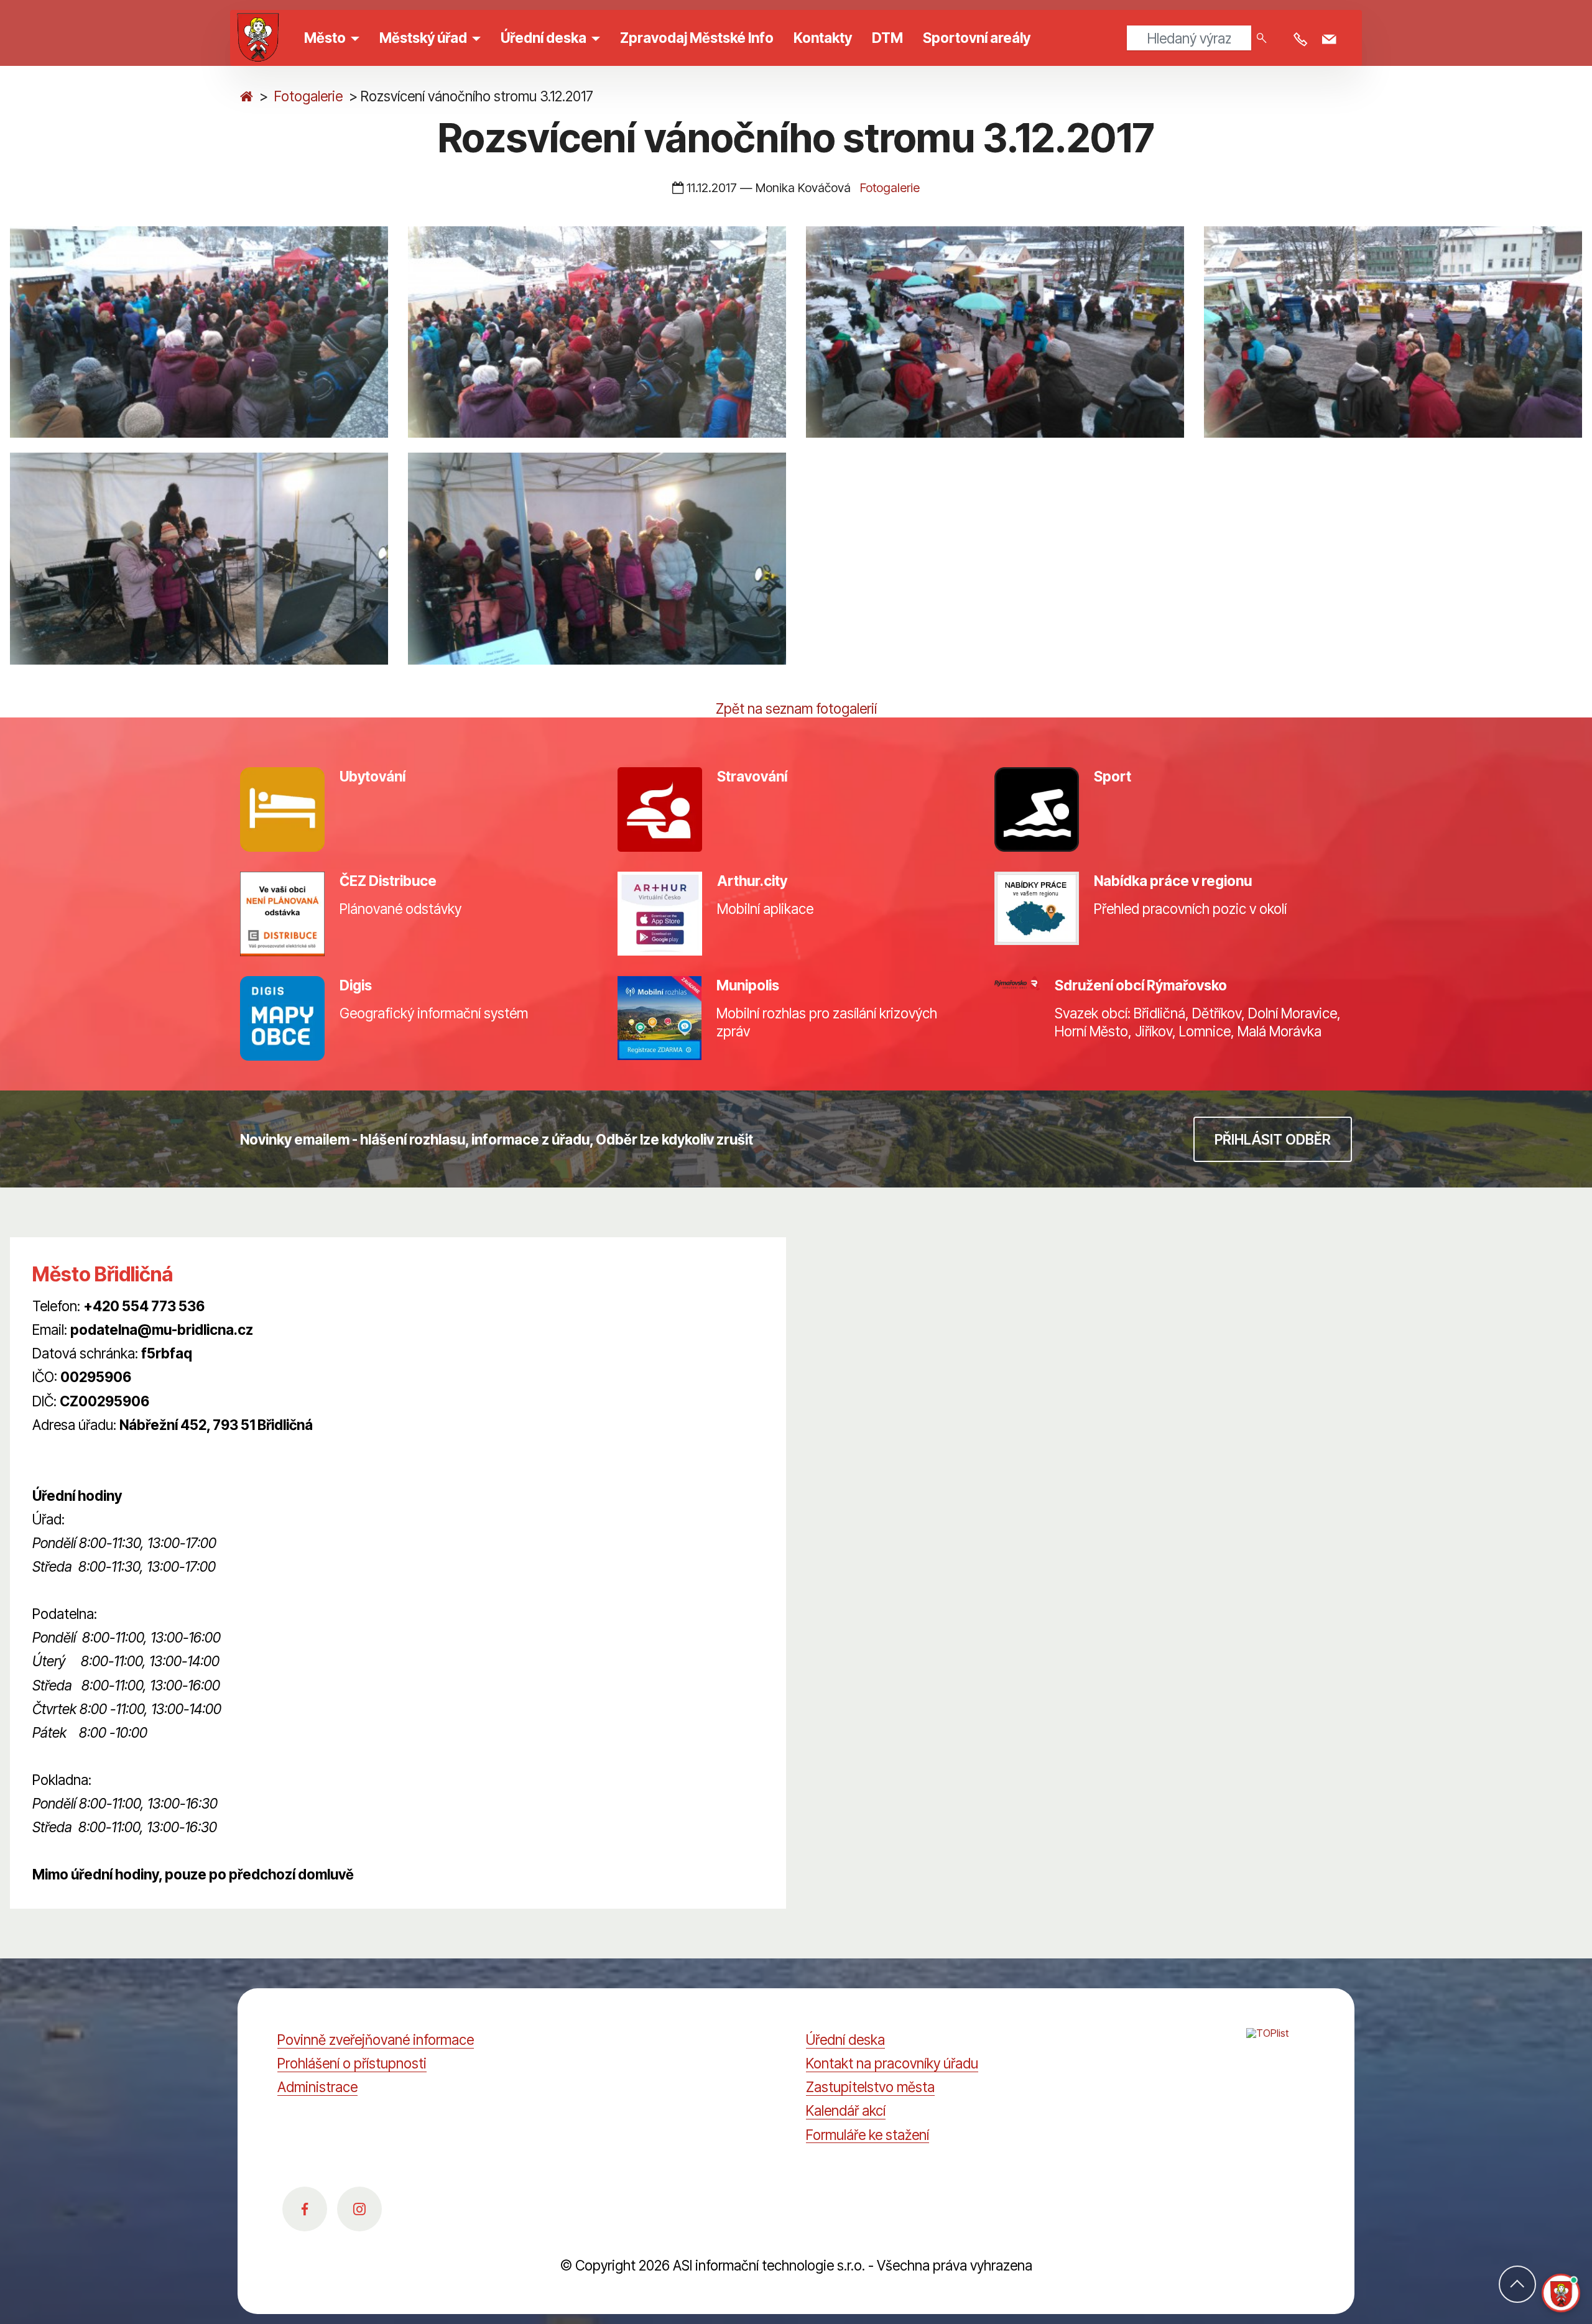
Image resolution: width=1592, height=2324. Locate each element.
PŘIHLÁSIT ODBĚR (1273, 1139)
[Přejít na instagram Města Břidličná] (359, 2209)
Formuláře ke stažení (868, 2135)
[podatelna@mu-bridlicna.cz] (1331, 40)
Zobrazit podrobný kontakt (113, 1448)
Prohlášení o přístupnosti (352, 2063)
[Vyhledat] (1262, 38)
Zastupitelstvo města (870, 2087)
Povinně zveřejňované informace (376, 2040)
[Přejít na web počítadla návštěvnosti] (1280, 2047)
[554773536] (1303, 40)
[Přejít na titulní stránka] (247, 96)
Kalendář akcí (846, 2110)
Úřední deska (845, 2040)
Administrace (317, 2087)
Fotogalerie (308, 96)
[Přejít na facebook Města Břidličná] (305, 2209)
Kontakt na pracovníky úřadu (892, 2063)
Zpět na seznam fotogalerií (796, 708)
